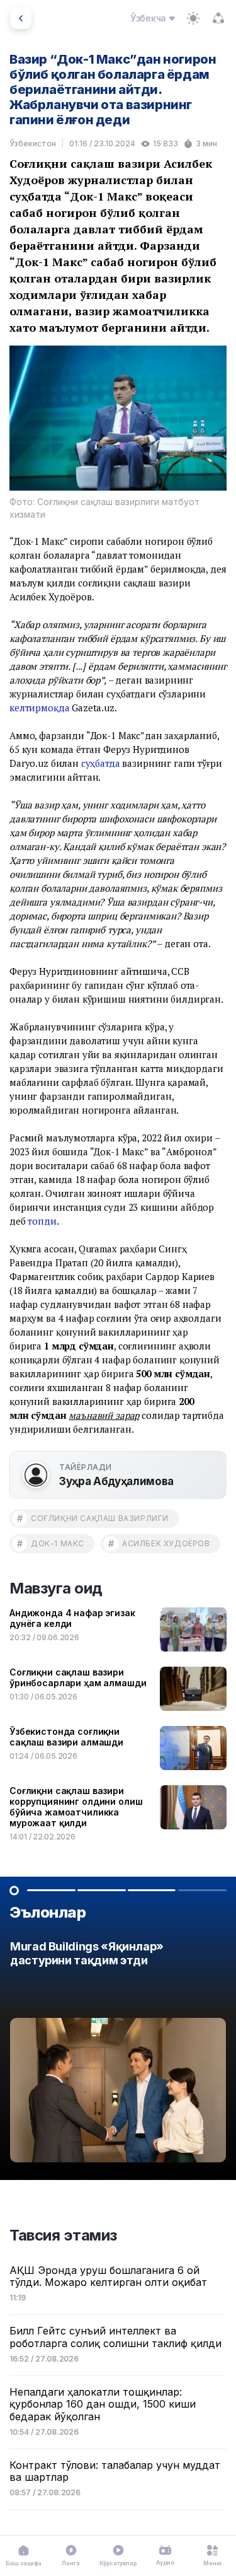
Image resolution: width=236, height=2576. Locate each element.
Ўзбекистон (33, 143)
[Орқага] (21, 18)
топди (42, 1221)
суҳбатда (101, 763)
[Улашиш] (218, 18)
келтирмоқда (39, 708)
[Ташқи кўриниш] (193, 18)
